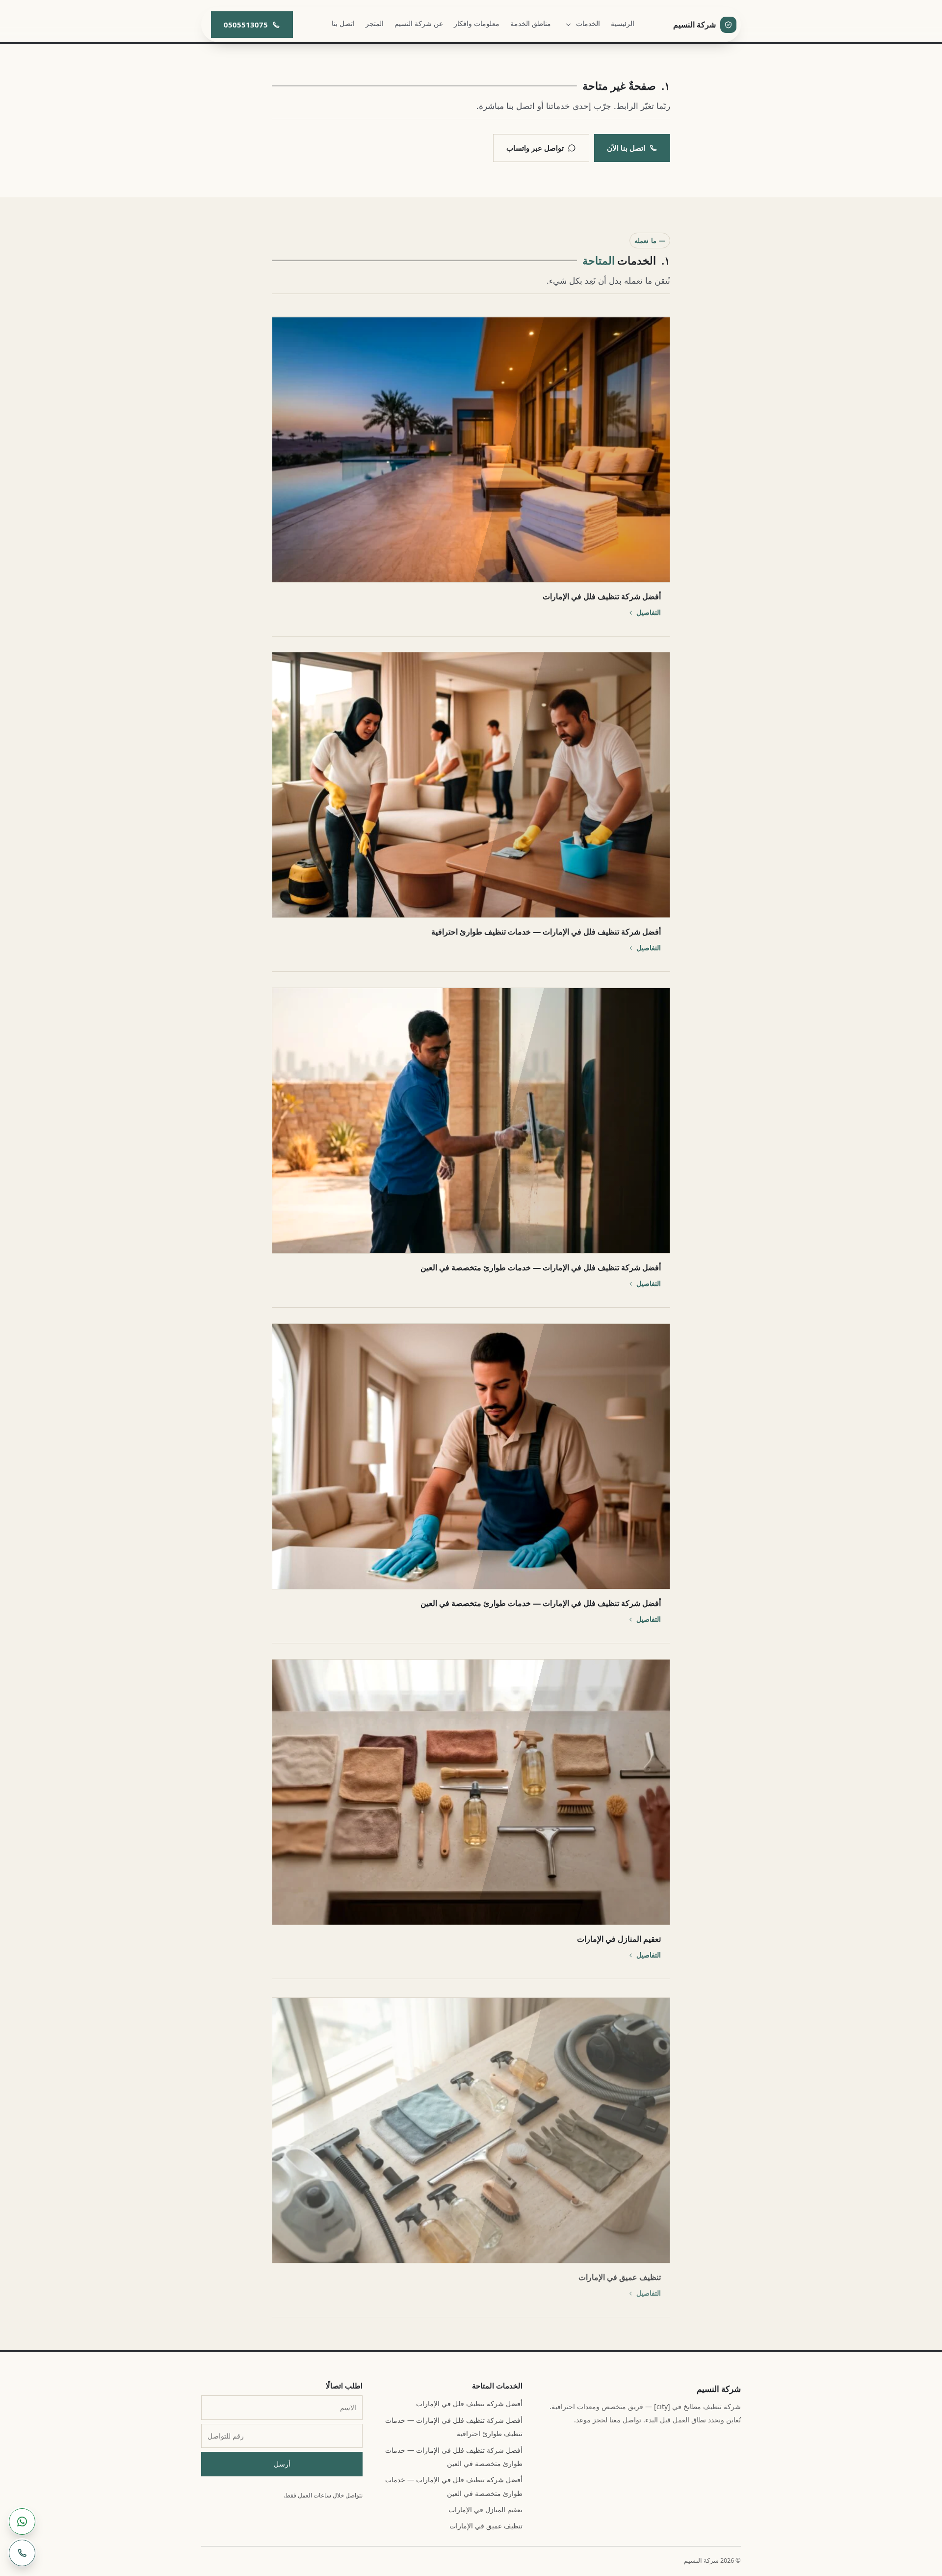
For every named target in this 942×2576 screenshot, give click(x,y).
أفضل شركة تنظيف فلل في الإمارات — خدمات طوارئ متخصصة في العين (454, 2457)
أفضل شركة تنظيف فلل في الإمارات (469, 2403)
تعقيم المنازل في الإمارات (485, 2509)
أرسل (282, 2464)
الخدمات (588, 23)
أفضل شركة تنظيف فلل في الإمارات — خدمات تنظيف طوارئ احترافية (454, 2427)
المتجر (375, 23)
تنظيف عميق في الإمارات (486, 2526)
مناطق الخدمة (531, 23)
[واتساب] (22, 2522)
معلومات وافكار (477, 23)
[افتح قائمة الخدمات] (568, 25)
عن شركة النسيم (419, 23)
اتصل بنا (343, 23)
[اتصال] (22, 2553)
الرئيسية (623, 23)
